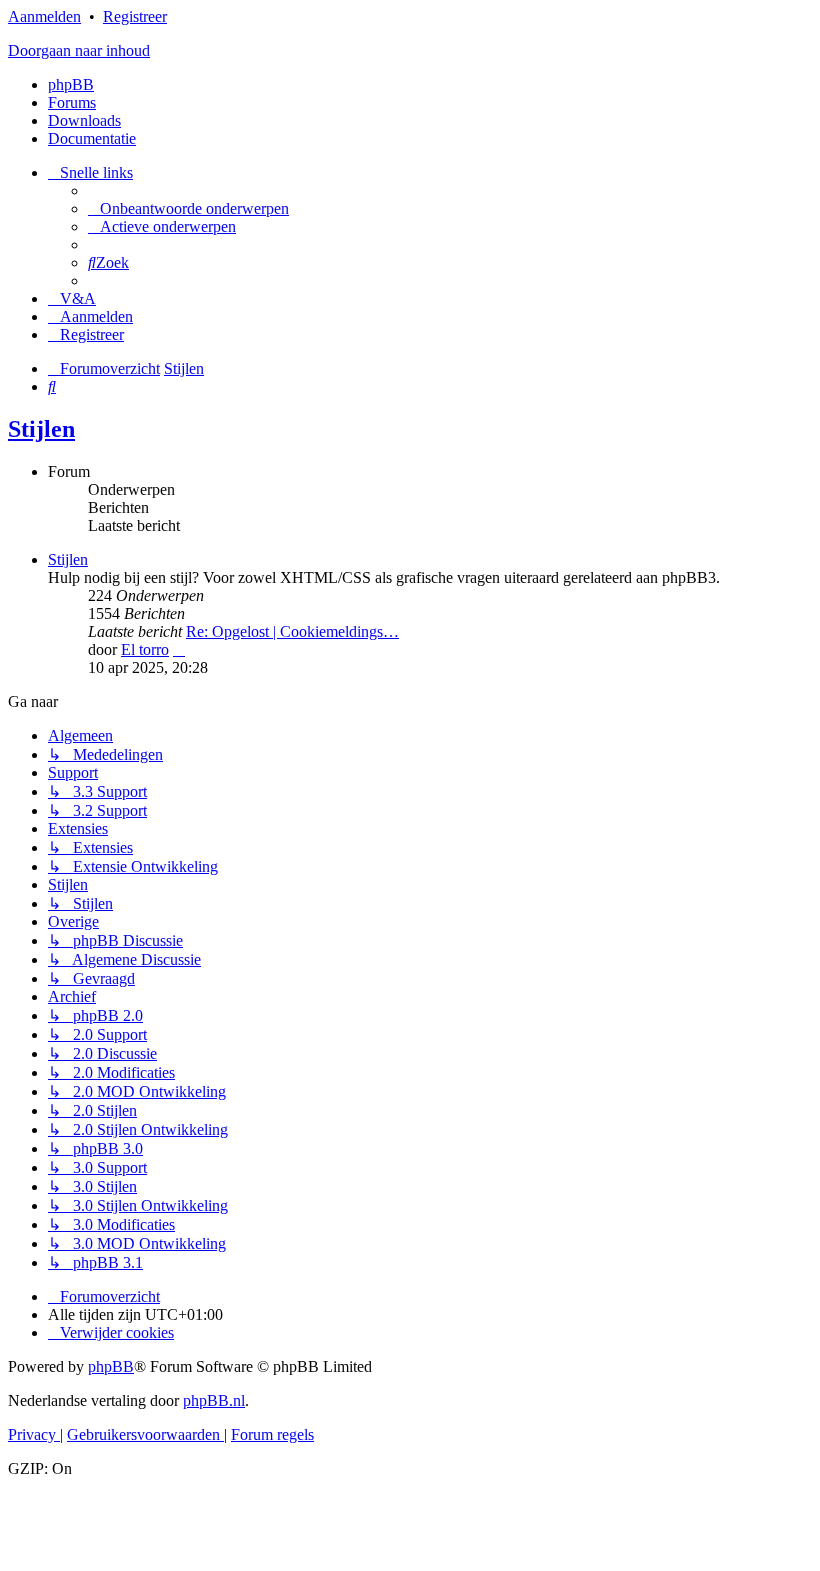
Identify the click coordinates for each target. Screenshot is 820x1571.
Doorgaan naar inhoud (79, 50)
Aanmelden (44, 16)
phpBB (71, 84)
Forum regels (272, 1434)
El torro (145, 649)
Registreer (135, 16)
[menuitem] (188, 208)
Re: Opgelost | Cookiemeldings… (292, 631)
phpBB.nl (214, 1400)
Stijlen (41, 429)
